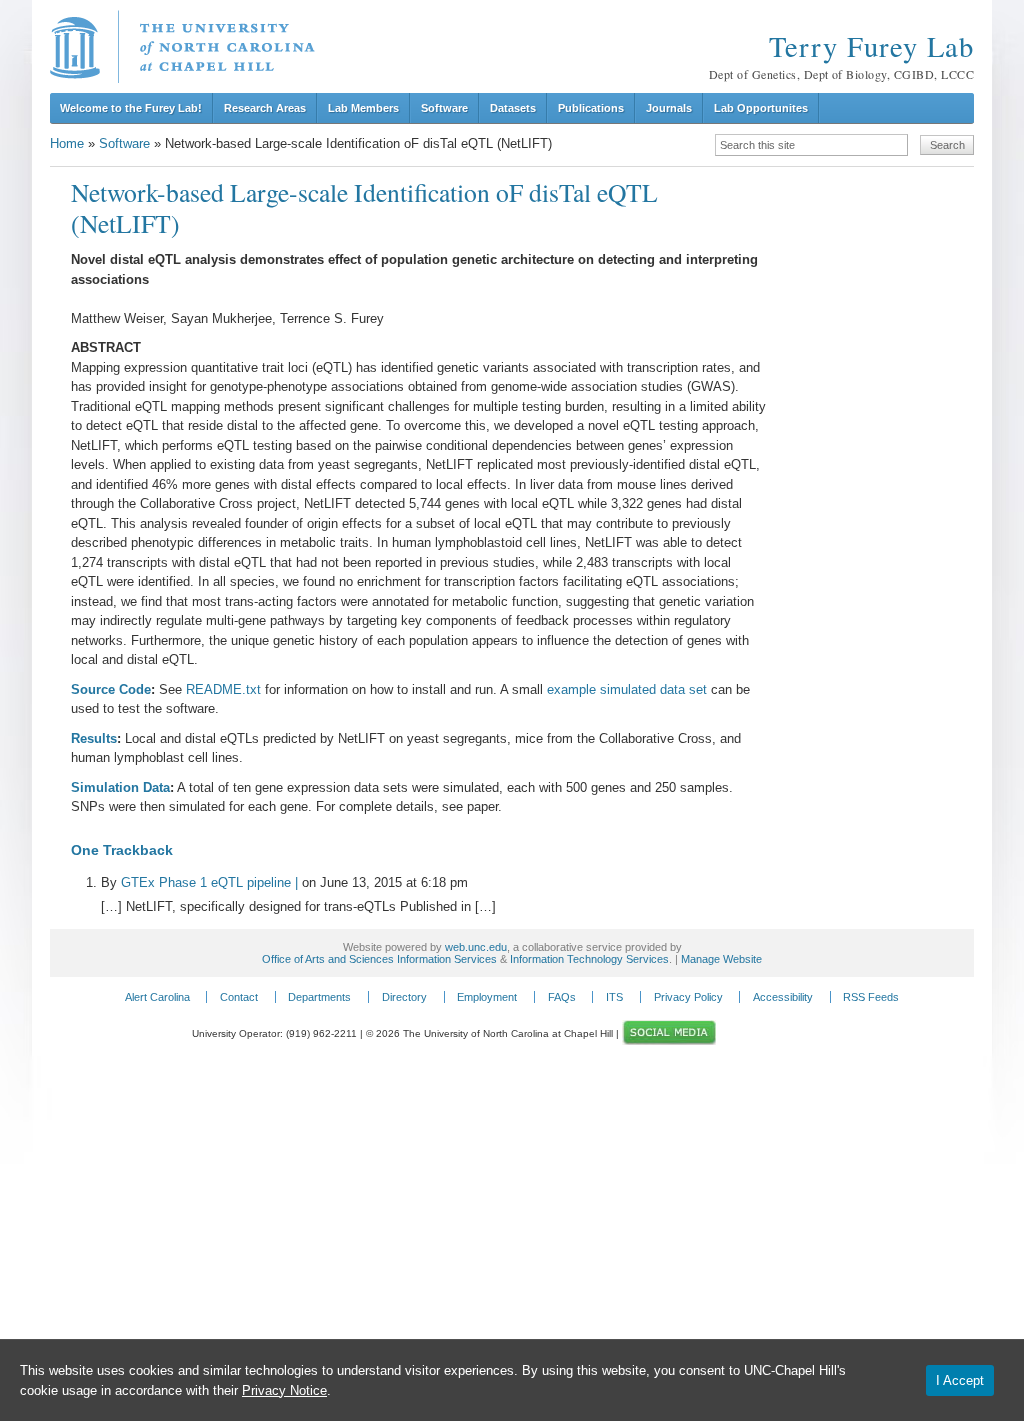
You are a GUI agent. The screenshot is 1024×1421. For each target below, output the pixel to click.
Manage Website (721, 959)
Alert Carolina (157, 997)
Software (444, 108)
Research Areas (265, 108)
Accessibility (783, 997)
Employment (487, 997)
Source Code (111, 689)
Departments (319, 997)
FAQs (562, 997)
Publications (591, 108)
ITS (614, 997)
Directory (404, 997)
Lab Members (363, 108)
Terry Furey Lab (871, 46)
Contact (239, 997)
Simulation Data (120, 787)
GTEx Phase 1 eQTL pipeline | (209, 882)
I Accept (960, 1380)
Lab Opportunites (761, 108)
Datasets (513, 108)
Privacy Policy (688, 997)
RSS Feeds (871, 997)
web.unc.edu (476, 947)
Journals (669, 108)
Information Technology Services (589, 959)
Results (94, 738)
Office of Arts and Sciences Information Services (379, 959)
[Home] (182, 46)
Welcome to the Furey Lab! (131, 108)
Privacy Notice (284, 1390)
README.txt (223, 689)
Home (67, 143)
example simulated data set (627, 689)
